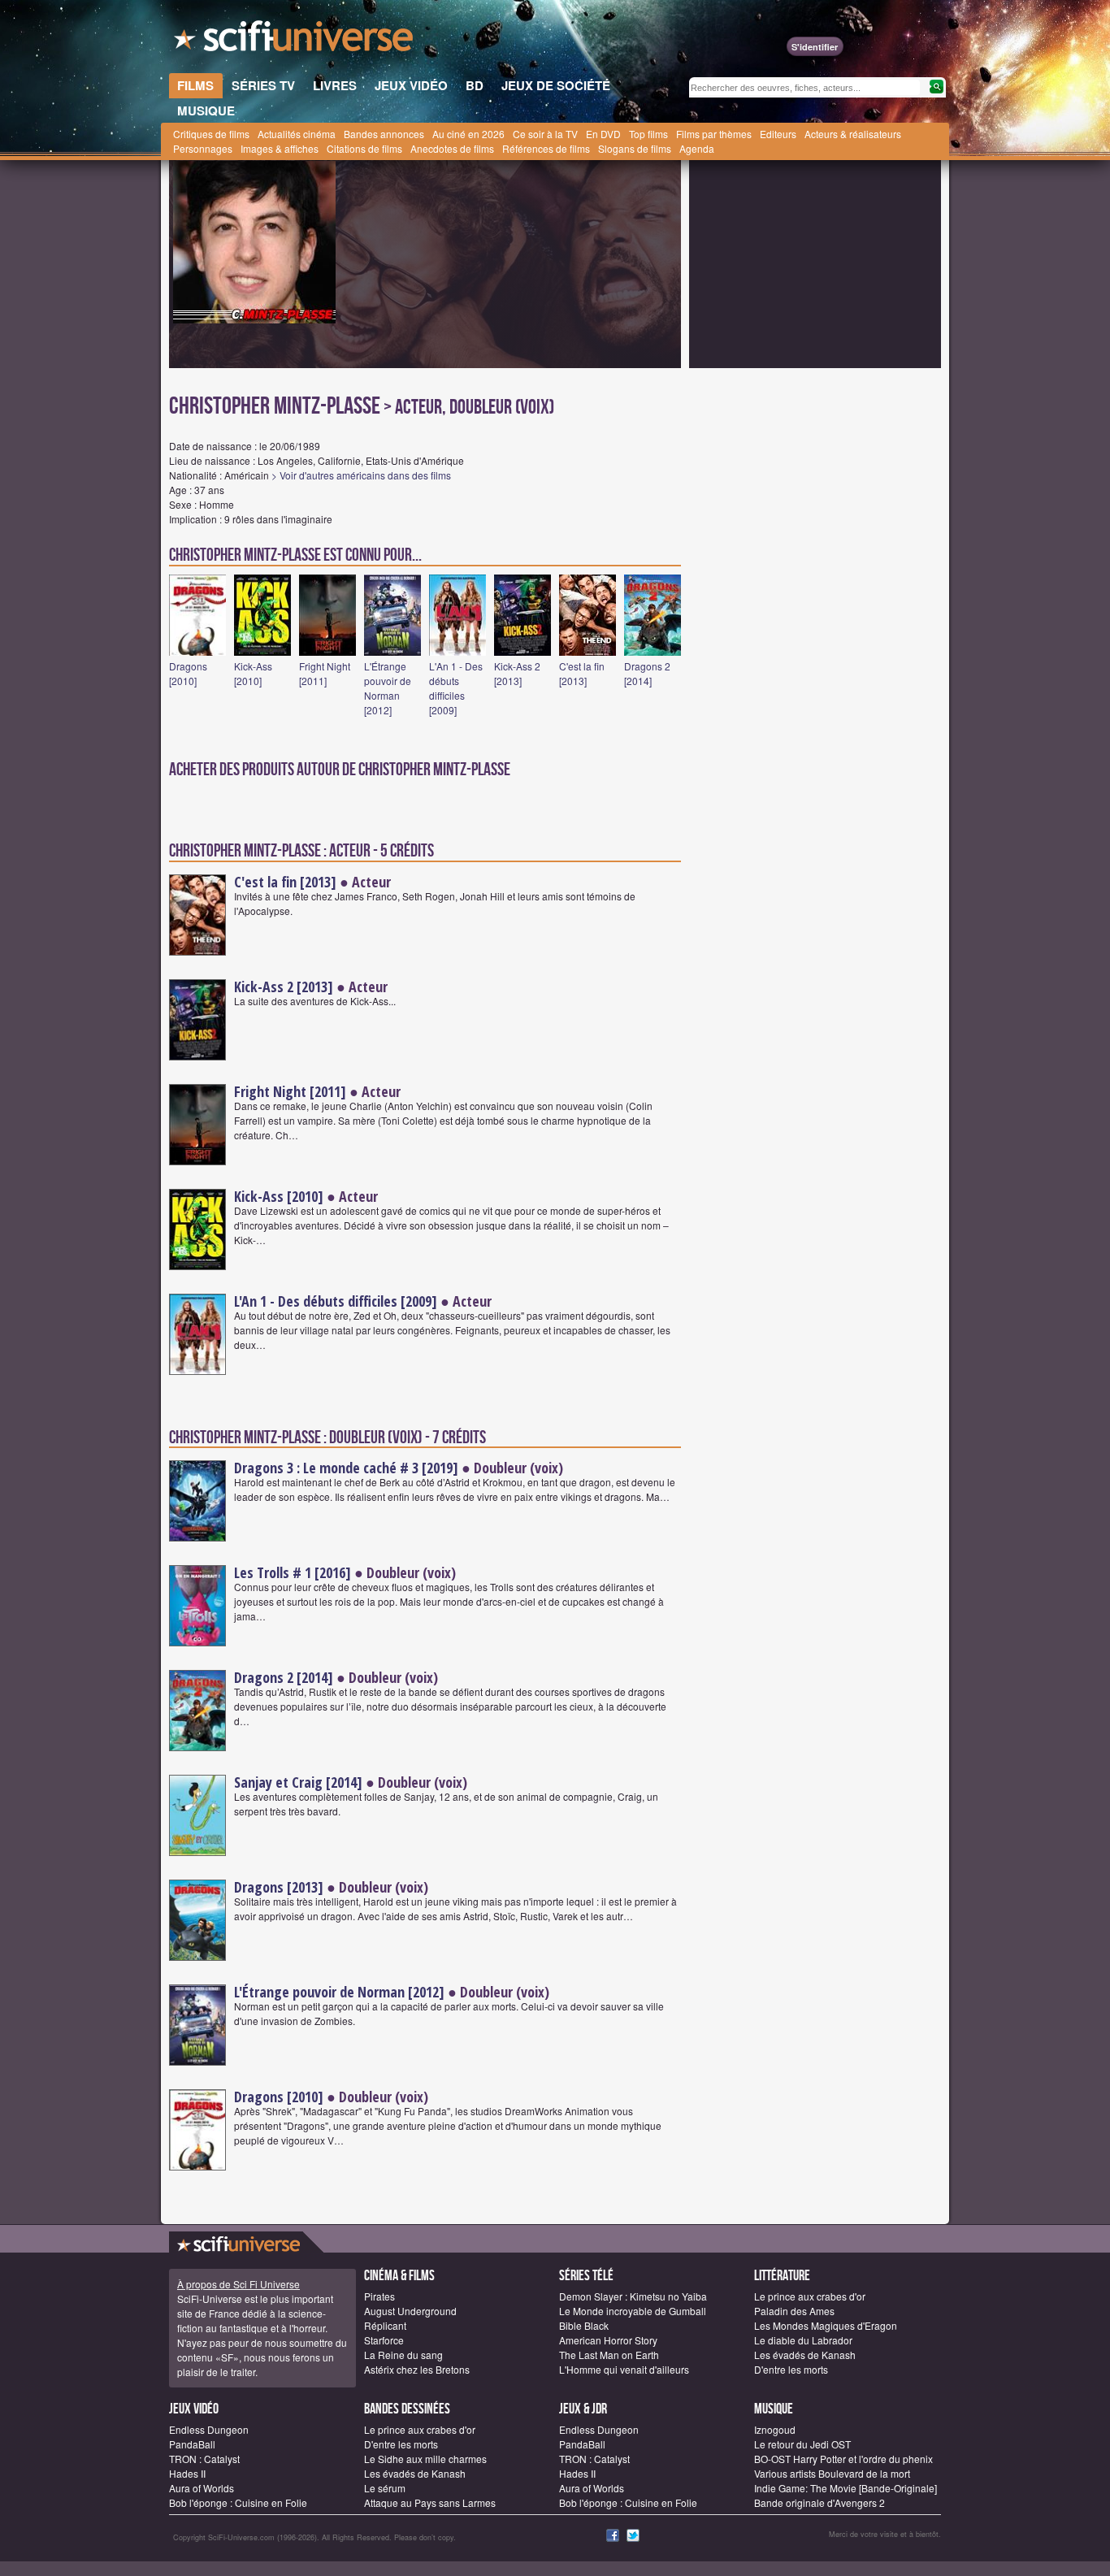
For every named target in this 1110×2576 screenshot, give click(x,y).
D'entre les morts (791, 2369)
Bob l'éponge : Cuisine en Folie (238, 2502)
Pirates (379, 2296)
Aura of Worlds (202, 2488)
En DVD (603, 134)
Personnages (203, 148)
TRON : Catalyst (204, 2459)
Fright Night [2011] (325, 673)
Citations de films (364, 148)
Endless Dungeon (209, 2429)
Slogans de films (635, 148)
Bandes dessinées (407, 2409)
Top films (648, 134)
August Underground (410, 2311)
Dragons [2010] (188, 673)
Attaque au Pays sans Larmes (430, 2502)
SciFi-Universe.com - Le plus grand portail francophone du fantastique (295, 41)
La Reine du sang (403, 2355)
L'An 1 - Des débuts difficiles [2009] (456, 688)
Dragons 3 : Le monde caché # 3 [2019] (346, 1468)
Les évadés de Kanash (805, 2355)
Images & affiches (280, 148)
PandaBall (192, 2444)
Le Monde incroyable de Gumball (633, 2311)
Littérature (782, 2276)
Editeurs (778, 134)
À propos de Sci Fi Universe (238, 2284)
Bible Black (584, 2325)
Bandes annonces (384, 134)
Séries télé (586, 2276)
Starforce (384, 2340)
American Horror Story (608, 2340)
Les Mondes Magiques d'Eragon (826, 2325)
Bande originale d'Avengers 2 (819, 2502)
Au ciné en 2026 (468, 134)
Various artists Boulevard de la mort (832, 2473)
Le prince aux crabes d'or (810, 2296)
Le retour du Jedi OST (802, 2444)
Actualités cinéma (297, 134)
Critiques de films (211, 134)
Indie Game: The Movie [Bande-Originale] (846, 2488)
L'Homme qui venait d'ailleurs (624, 2369)
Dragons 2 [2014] (647, 673)
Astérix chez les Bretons (417, 2369)
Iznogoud (775, 2429)
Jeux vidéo (194, 2409)
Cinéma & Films (399, 2276)
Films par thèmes (714, 134)
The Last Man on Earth (609, 2355)
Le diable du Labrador (803, 2340)
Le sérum (385, 2488)
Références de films (546, 148)
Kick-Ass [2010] (253, 673)
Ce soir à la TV (545, 134)
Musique (774, 2409)
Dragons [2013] (279, 1887)
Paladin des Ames (794, 2311)
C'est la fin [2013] (582, 673)
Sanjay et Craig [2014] (298, 1782)
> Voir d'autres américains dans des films (361, 475)
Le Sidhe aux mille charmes (425, 2459)
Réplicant (385, 2325)
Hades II (187, 2473)
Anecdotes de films (452, 148)
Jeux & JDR (583, 2409)
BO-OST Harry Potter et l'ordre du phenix (843, 2459)
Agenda (697, 148)
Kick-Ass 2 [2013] (517, 673)
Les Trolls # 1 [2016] (293, 1572)
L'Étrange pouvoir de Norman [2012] (388, 688)
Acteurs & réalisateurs (853, 134)
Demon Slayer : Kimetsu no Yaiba (633, 2296)
